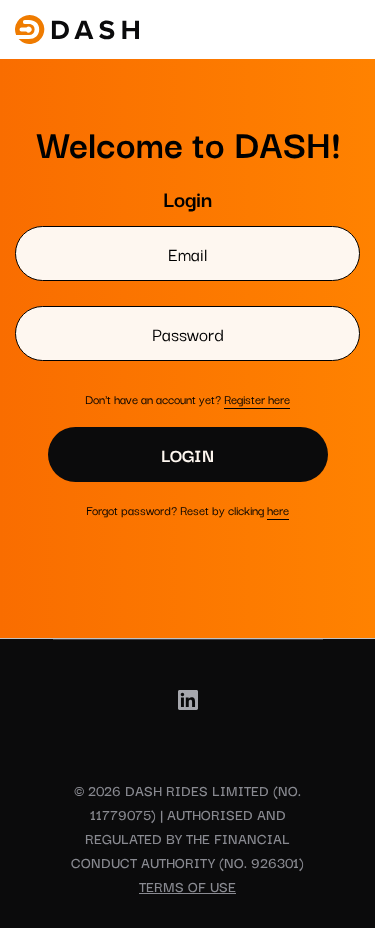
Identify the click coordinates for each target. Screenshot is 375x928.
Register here (257, 398)
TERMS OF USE (187, 886)
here (278, 509)
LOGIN (187, 454)
